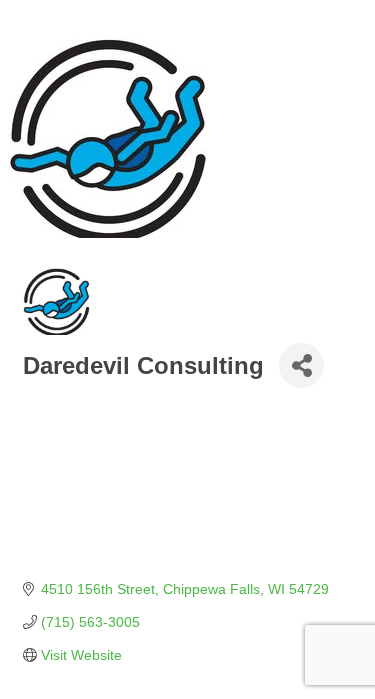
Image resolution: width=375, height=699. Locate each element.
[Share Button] (301, 365)
